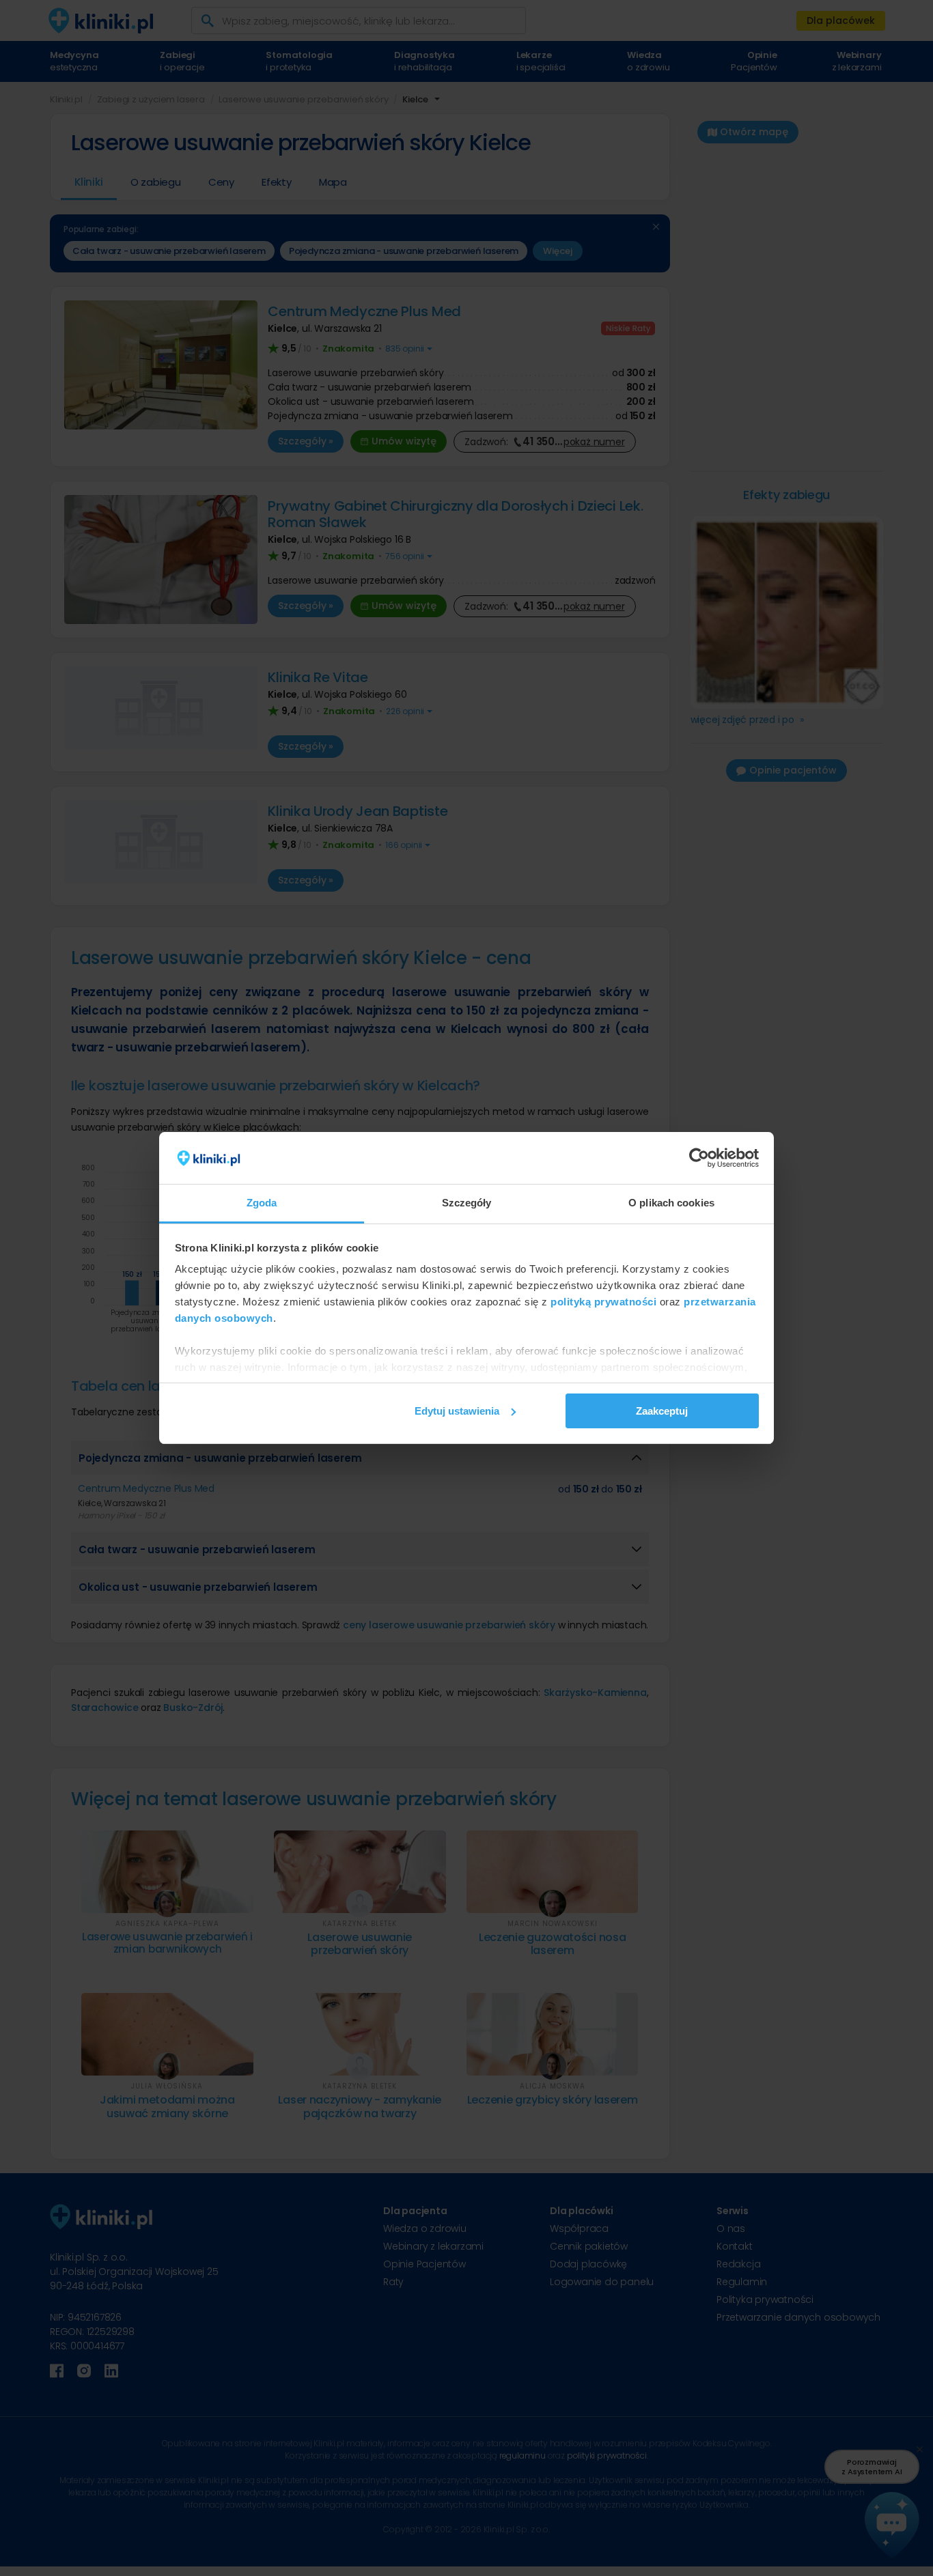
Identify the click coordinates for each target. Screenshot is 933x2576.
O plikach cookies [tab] (671, 1203)
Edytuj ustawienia (457, 1411)
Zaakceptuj (662, 1411)
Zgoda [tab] (262, 1203)
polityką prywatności (603, 1302)
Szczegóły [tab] (467, 1203)
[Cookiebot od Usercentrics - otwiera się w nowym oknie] (699, 1158)
